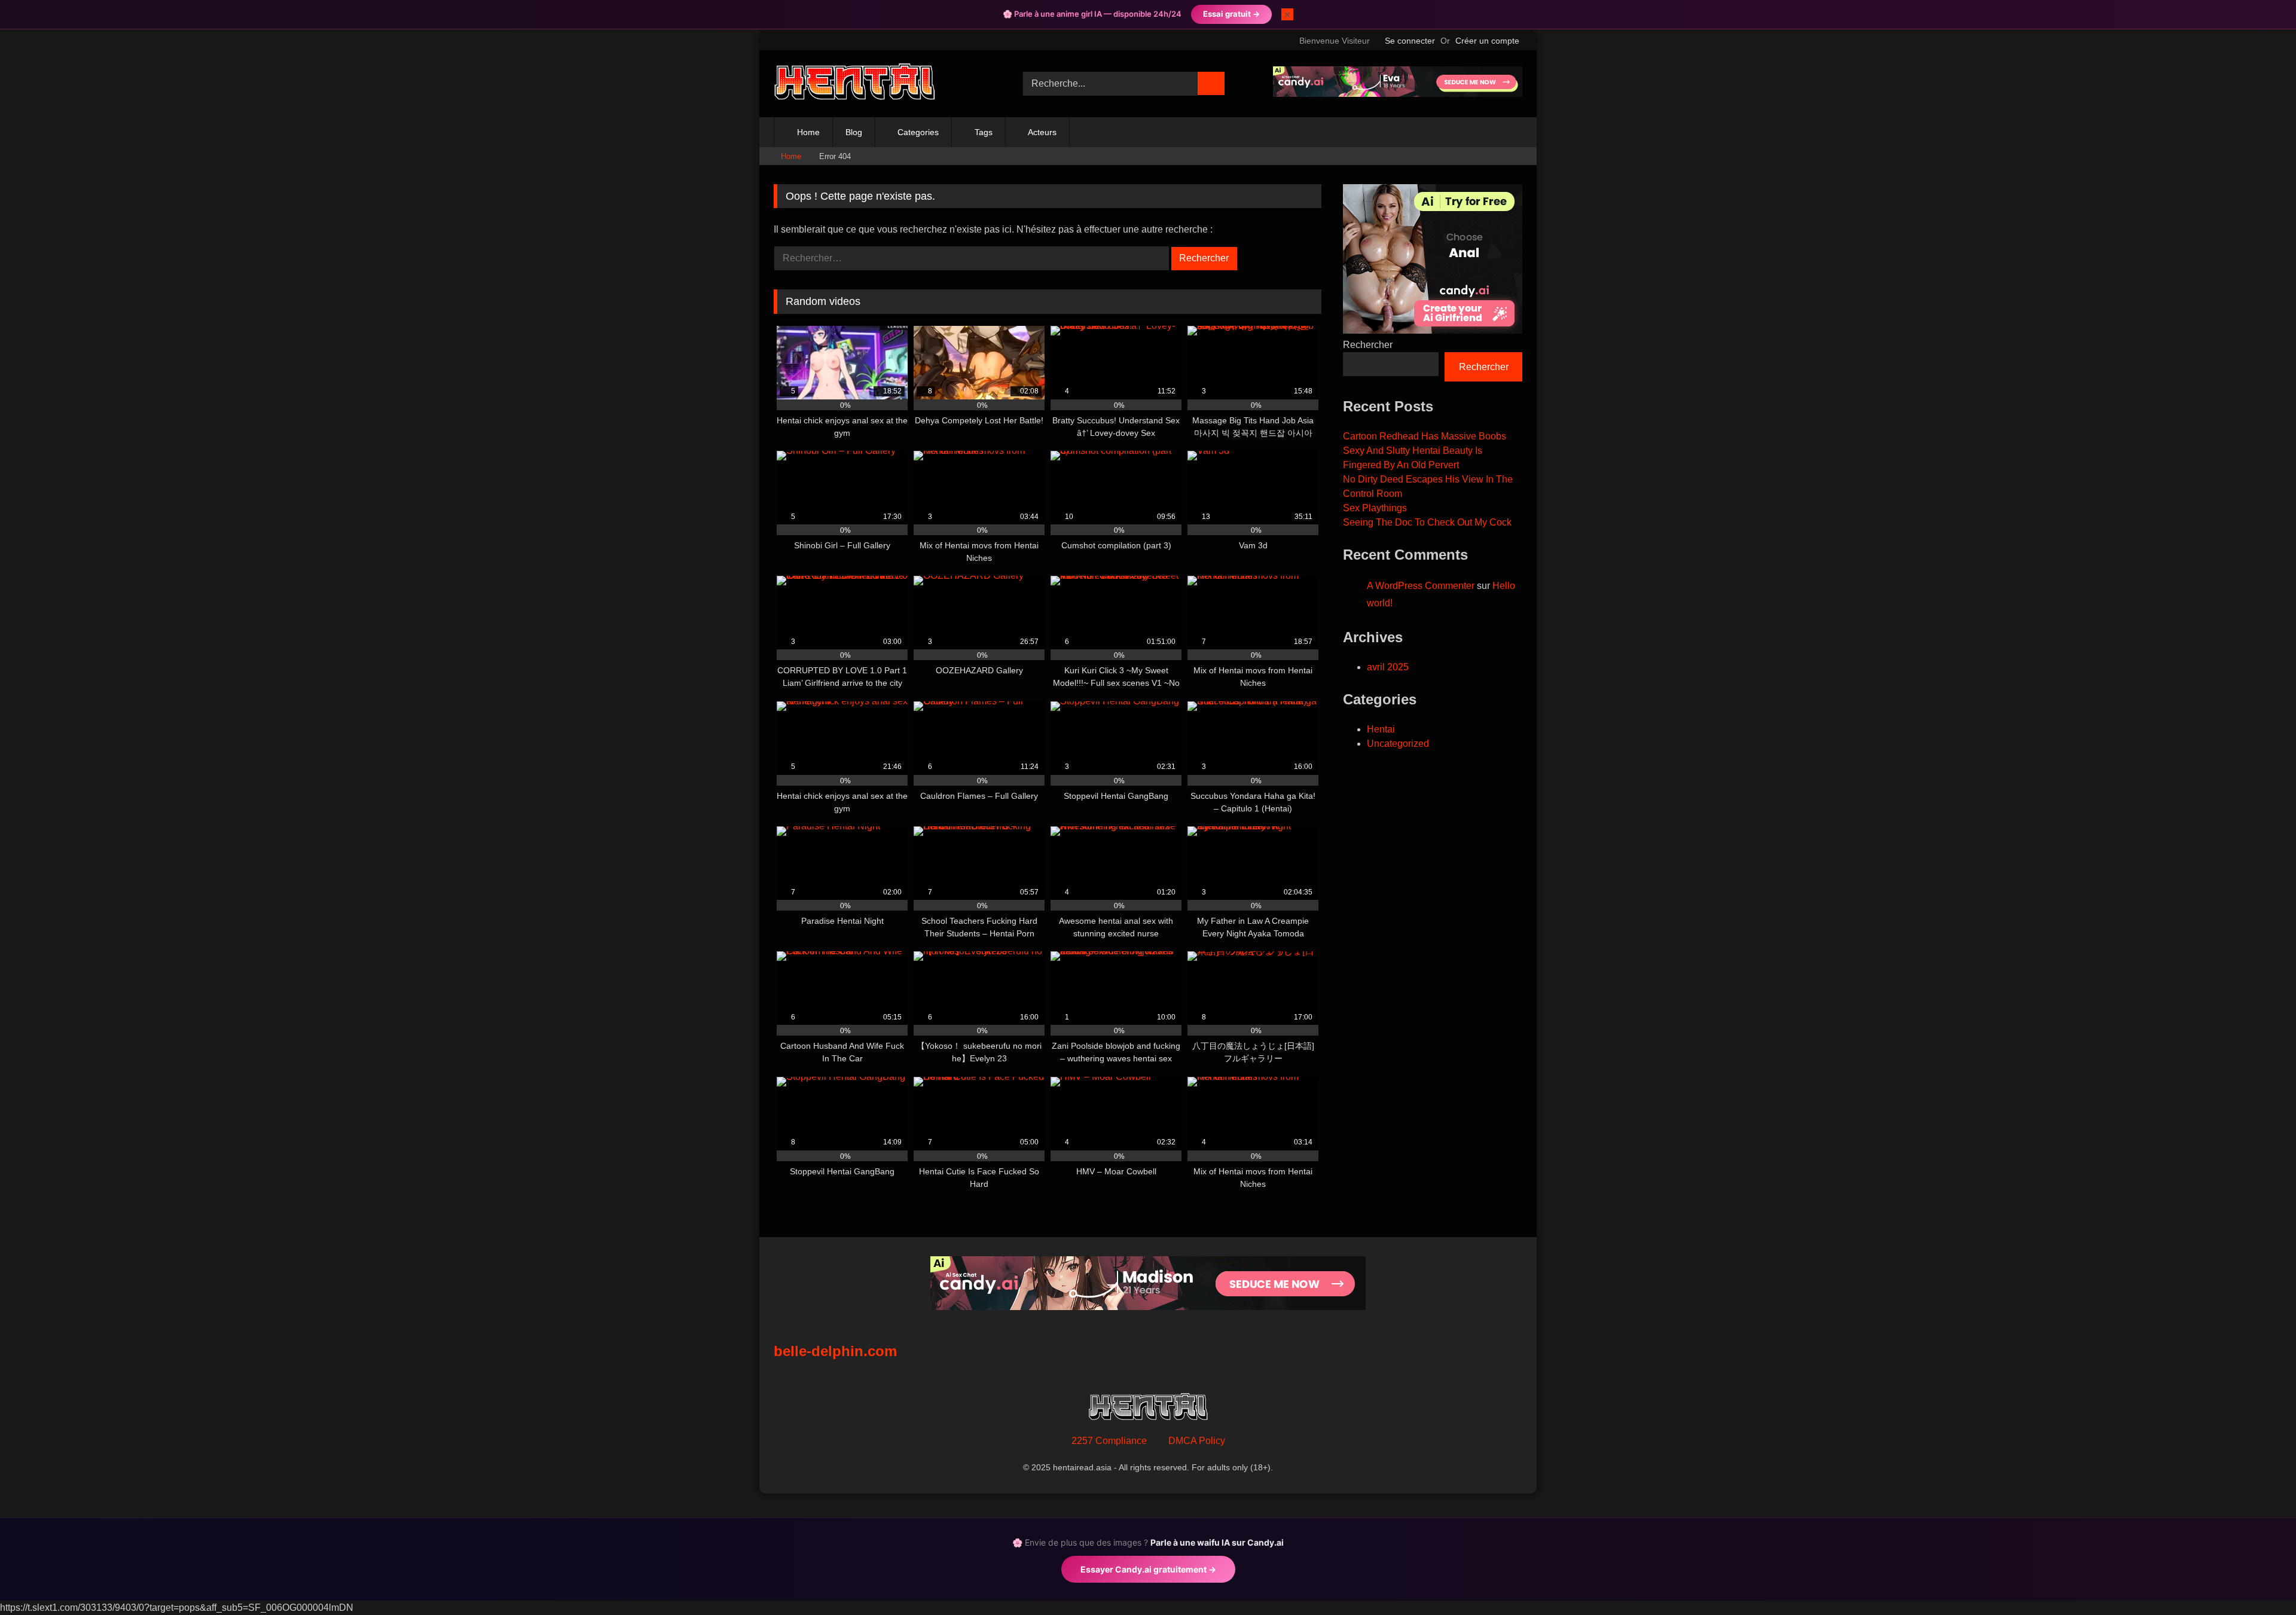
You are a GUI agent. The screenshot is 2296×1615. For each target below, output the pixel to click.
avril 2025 (1388, 667)
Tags (984, 132)
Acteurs (1042, 132)
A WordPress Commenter (1421, 586)
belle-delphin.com (835, 1351)
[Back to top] (2260, 1579)
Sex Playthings (1375, 508)
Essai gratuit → (1231, 14)
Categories (918, 132)
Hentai (1381, 729)
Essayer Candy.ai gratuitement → (1148, 1569)
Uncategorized (1398, 744)
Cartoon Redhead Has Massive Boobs (1425, 436)
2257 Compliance (1109, 1441)
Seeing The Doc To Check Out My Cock (1427, 522)
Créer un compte (1487, 41)
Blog (854, 132)
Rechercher (1368, 345)
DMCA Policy (1197, 1441)
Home (808, 132)
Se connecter (1410, 41)
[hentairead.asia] (854, 84)
